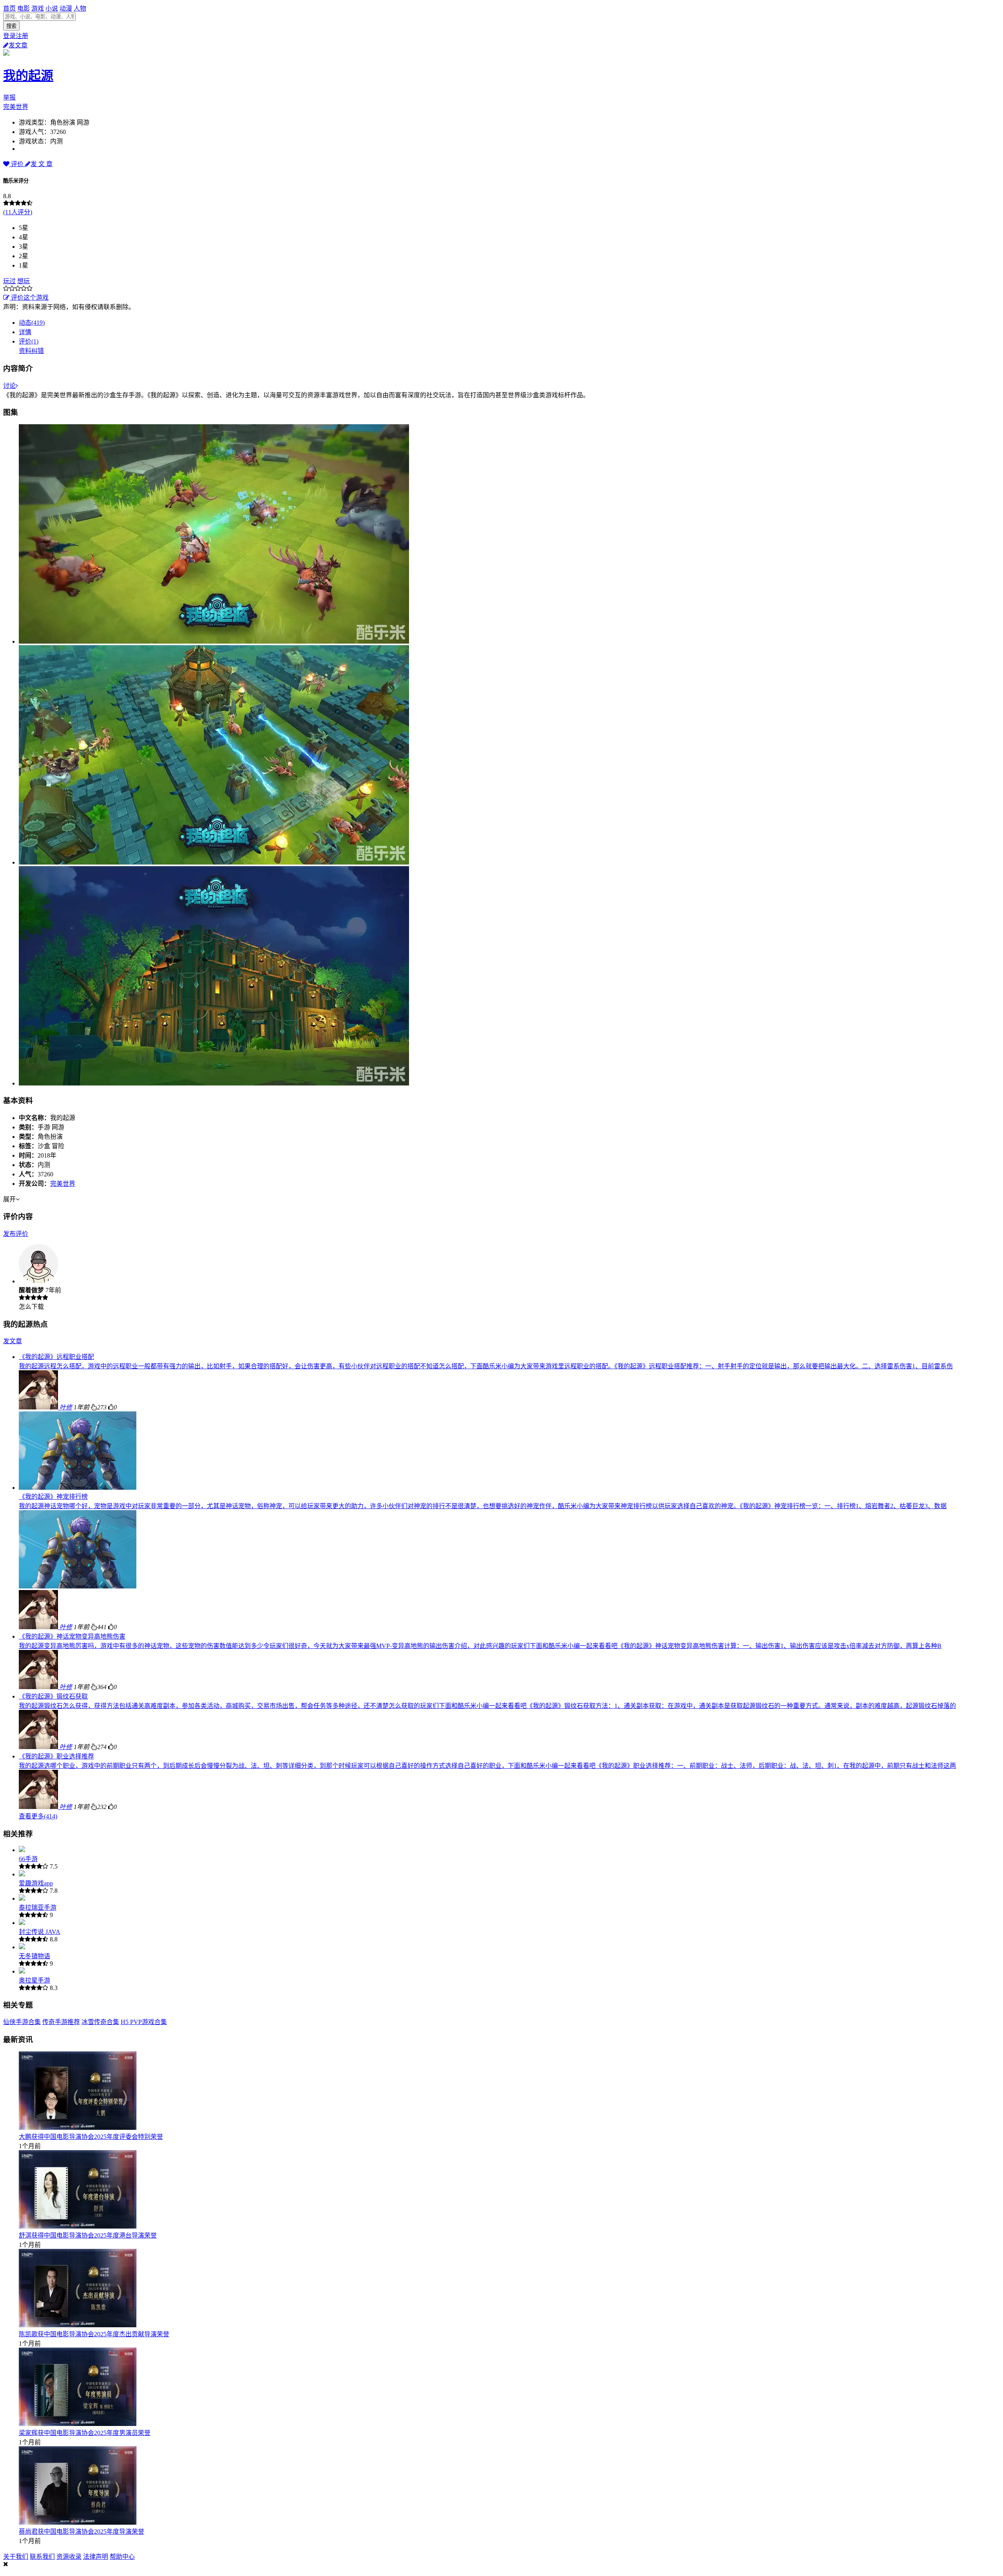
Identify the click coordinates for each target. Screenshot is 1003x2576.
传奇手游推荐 (61, 2022)
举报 (9, 97)
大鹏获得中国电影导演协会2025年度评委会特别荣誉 (91, 2137)
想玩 (24, 281)
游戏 (38, 8)
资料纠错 (31, 351)
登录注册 (16, 36)
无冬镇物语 (34, 1956)
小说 (52, 8)
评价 (17, 164)
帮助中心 (122, 2557)
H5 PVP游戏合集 (144, 2022)
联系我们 (42, 2557)
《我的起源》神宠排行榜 (53, 1497)
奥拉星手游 (34, 1980)
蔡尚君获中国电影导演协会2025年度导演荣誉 (81, 2532)
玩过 (9, 281)
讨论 (9, 386)
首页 (9, 8)
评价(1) (29, 341)
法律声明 (96, 2557)
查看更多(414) (38, 1816)
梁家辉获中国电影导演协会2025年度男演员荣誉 (85, 2433)
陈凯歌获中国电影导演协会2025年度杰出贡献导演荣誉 (94, 2334)
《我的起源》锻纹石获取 (53, 1696)
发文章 (18, 45)
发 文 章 (42, 164)
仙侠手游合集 (22, 2022)
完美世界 (16, 107)
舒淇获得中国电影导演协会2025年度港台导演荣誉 (88, 2235)
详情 (25, 332)
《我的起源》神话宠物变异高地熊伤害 (72, 1636)
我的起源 (28, 76)
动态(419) (32, 323)
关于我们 (16, 2557)
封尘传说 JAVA (40, 1932)
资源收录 (69, 2557)
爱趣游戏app (36, 1883)
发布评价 (16, 1234)
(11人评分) (18, 212)
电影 (24, 8)
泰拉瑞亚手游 (38, 1908)
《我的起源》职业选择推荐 (56, 1756)
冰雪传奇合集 (100, 2022)
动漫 (66, 8)
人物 (80, 8)
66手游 (28, 1859)
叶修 (66, 1407)
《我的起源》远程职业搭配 (56, 1357)
